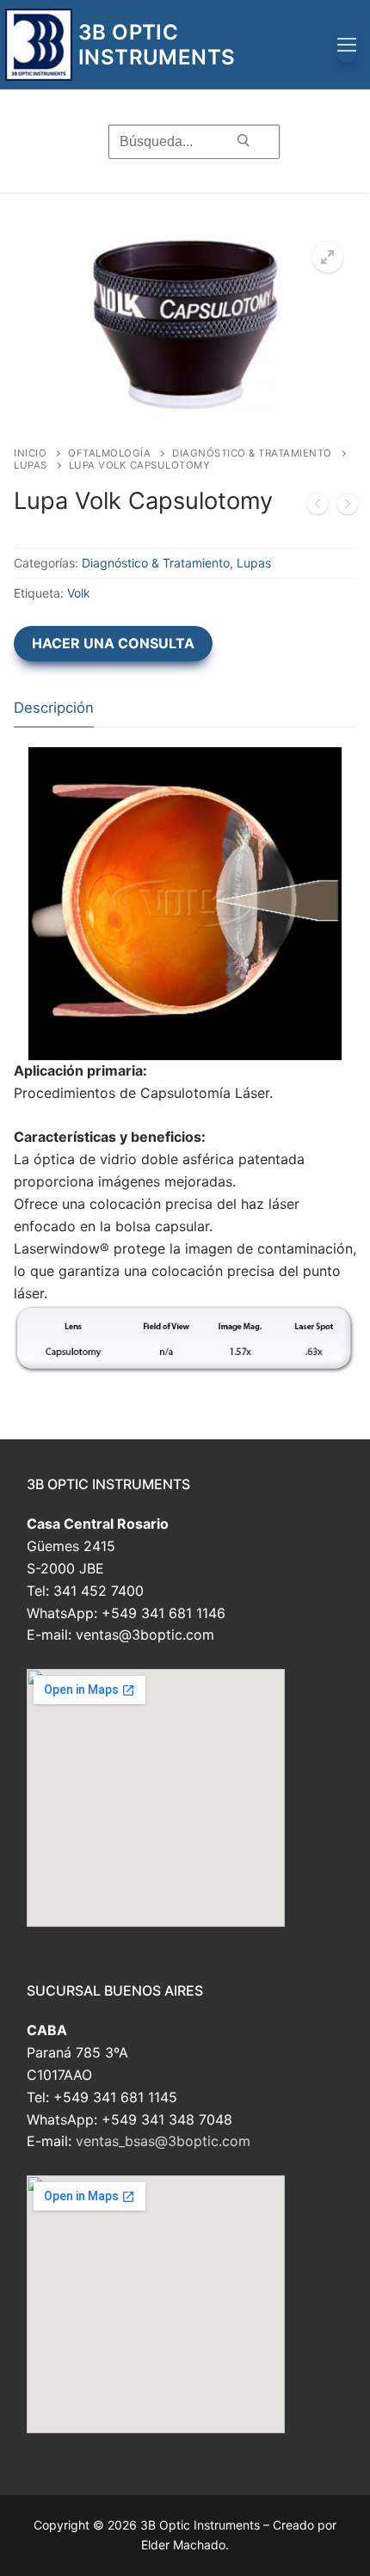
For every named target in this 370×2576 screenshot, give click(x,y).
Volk (79, 593)
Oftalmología (109, 453)
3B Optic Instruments (157, 45)
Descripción (54, 708)
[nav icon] (347, 45)
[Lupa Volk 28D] (318, 507)
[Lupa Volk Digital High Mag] (348, 507)
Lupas (31, 465)
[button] (328, 257)
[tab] (54, 708)
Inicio (30, 453)
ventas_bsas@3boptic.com (163, 2141)
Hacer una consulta (113, 643)
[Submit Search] (244, 141)
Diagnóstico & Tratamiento (252, 453)
